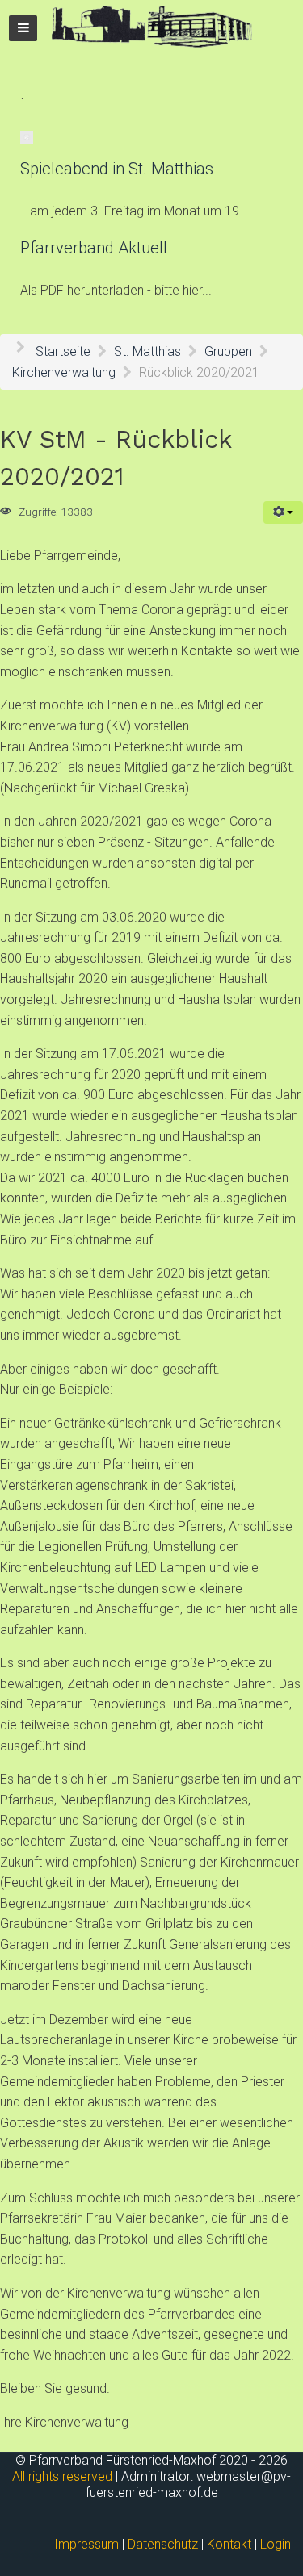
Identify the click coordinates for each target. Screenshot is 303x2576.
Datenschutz (163, 2544)
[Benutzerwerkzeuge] (283, 512)
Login (276, 2544)
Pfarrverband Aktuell (94, 248)
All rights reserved (62, 2476)
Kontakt (229, 2544)
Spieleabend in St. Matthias (117, 169)
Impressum (86, 2544)
